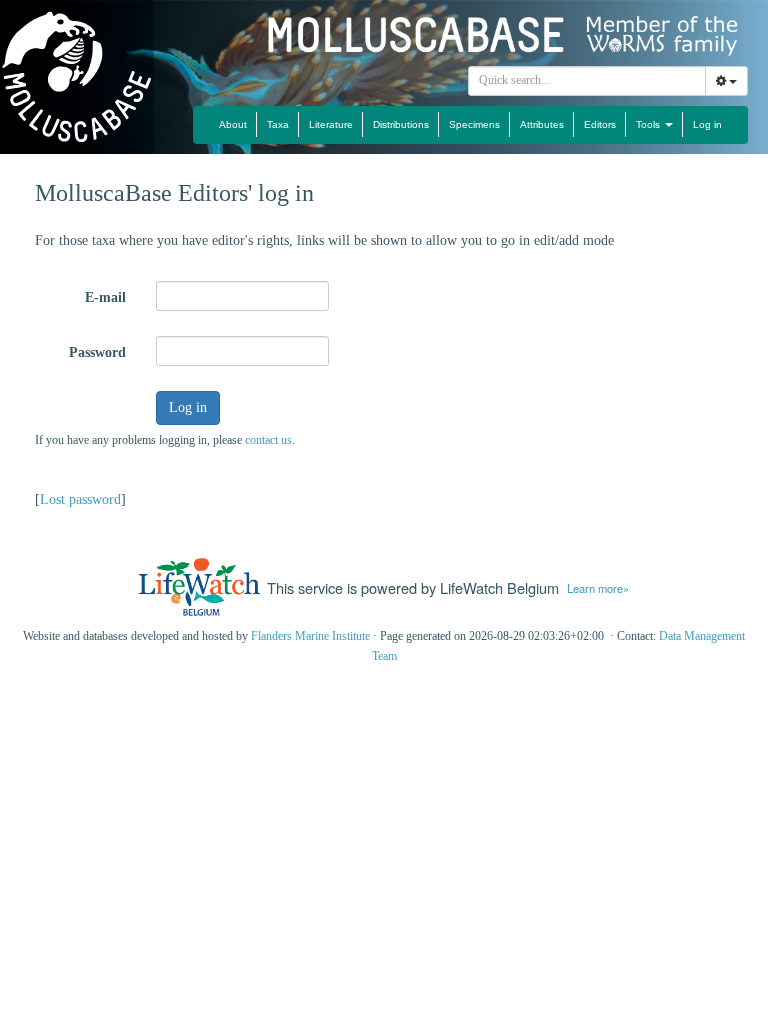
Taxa (278, 124)
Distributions (401, 124)
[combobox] (587, 81)
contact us (268, 440)
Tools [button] (649, 124)
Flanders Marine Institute (310, 636)
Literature (331, 124)
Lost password (80, 499)
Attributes (542, 124)
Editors (600, 124)
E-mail (105, 297)
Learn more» (598, 588)
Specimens (474, 124)
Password (97, 352)
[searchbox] (587, 81)
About (233, 124)
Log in (707, 124)
